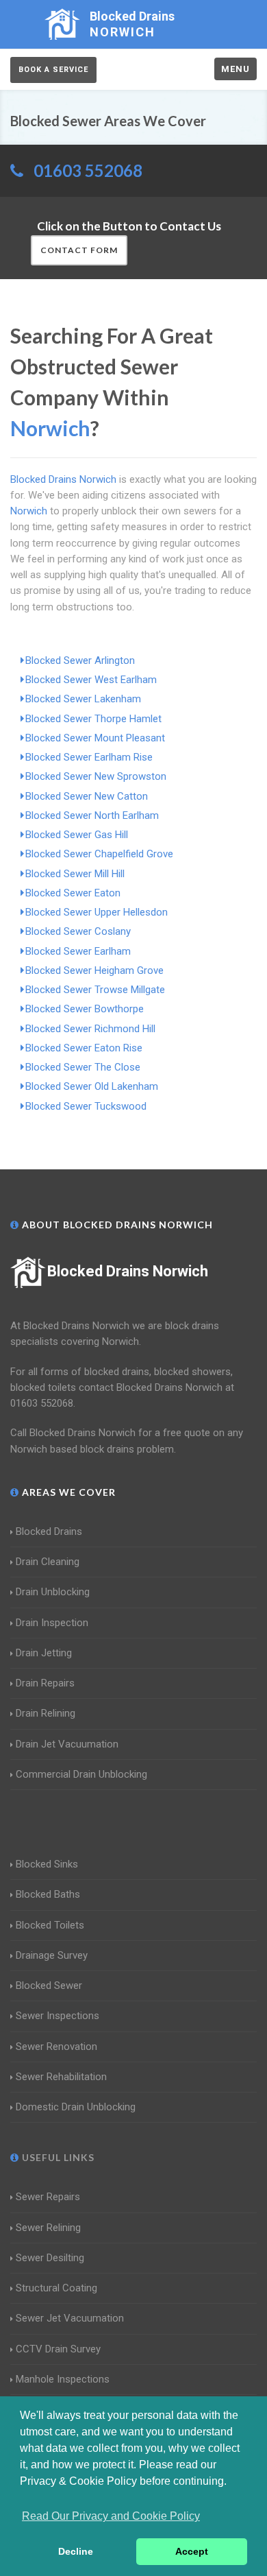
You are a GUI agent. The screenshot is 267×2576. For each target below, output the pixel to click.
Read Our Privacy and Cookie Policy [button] (111, 2516)
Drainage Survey (52, 1955)
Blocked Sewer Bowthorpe (85, 1009)
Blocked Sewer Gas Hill (77, 835)
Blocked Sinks (47, 1864)
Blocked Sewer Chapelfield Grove (99, 854)
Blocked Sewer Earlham (78, 951)
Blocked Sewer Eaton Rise (84, 1048)
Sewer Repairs (48, 2197)
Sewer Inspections (58, 2016)
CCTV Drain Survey (58, 2349)
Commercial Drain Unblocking (81, 1774)
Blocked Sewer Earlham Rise (89, 757)
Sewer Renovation (56, 2047)
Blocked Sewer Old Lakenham (92, 1086)
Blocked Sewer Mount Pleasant (95, 738)
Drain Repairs (45, 1683)
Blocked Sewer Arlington (80, 660)
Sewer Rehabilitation (61, 2077)
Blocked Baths (48, 1894)
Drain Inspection (52, 1623)
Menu (236, 69)
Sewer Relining (48, 2228)
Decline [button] (76, 2551)
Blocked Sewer (49, 1985)
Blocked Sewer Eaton (73, 893)
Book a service (53, 70)
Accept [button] (192, 2551)
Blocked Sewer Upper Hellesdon (97, 912)
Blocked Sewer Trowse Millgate (95, 990)
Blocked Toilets (50, 1925)
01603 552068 (88, 170)
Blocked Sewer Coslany (78, 931)
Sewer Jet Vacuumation (70, 2318)
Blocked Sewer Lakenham (83, 699)
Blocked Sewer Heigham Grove (94, 970)
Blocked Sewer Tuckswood (86, 1106)
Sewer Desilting (50, 2258)
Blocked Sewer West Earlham (91, 680)
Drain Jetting (44, 1653)
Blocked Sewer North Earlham (92, 815)
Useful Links (57, 2157)
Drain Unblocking (53, 1592)
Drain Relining (46, 1713)
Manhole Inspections (63, 2379)
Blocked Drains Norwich (128, 1271)
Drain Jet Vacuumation (67, 1744)
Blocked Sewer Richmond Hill (90, 1029)
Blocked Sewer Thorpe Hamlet (93, 719)
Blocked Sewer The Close (83, 1067)
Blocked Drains (49, 1531)
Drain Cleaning (48, 1562)
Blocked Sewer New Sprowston (96, 776)
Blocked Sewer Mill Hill (75, 874)
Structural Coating (56, 2288)
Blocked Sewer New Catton (87, 796)
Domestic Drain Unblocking (76, 2107)
